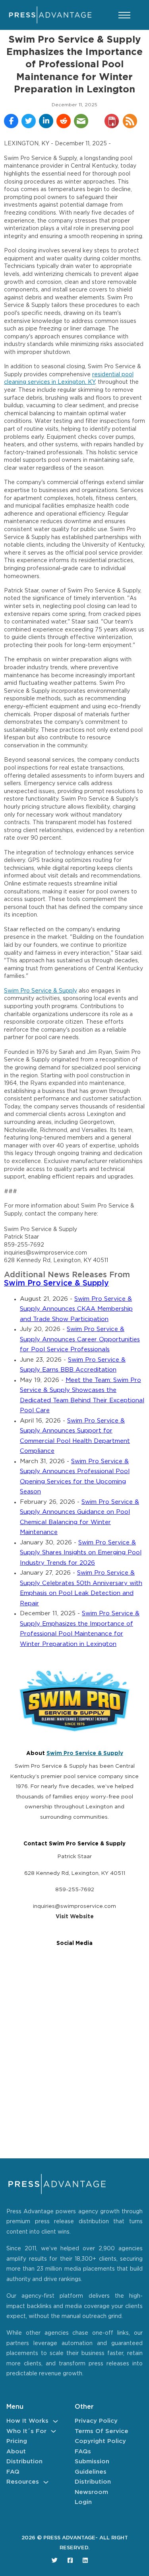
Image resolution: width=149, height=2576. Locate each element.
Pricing (17, 2441)
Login (83, 2502)
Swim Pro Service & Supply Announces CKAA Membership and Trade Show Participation (76, 1309)
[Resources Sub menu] (46, 2482)
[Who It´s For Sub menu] (53, 2431)
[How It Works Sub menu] (55, 2421)
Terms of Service (102, 2431)
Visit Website (75, 1917)
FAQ (13, 2472)
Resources (23, 2482)
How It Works (27, 2421)
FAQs (83, 2452)
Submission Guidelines (92, 2467)
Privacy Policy (96, 2421)
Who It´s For (26, 2431)
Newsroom (91, 2492)
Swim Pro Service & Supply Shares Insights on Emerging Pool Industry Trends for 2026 (81, 1553)
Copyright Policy (100, 2441)
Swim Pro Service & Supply (41, 991)
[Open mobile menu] (124, 15)
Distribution (24, 2462)
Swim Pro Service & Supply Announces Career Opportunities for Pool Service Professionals (80, 1339)
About (16, 2452)
